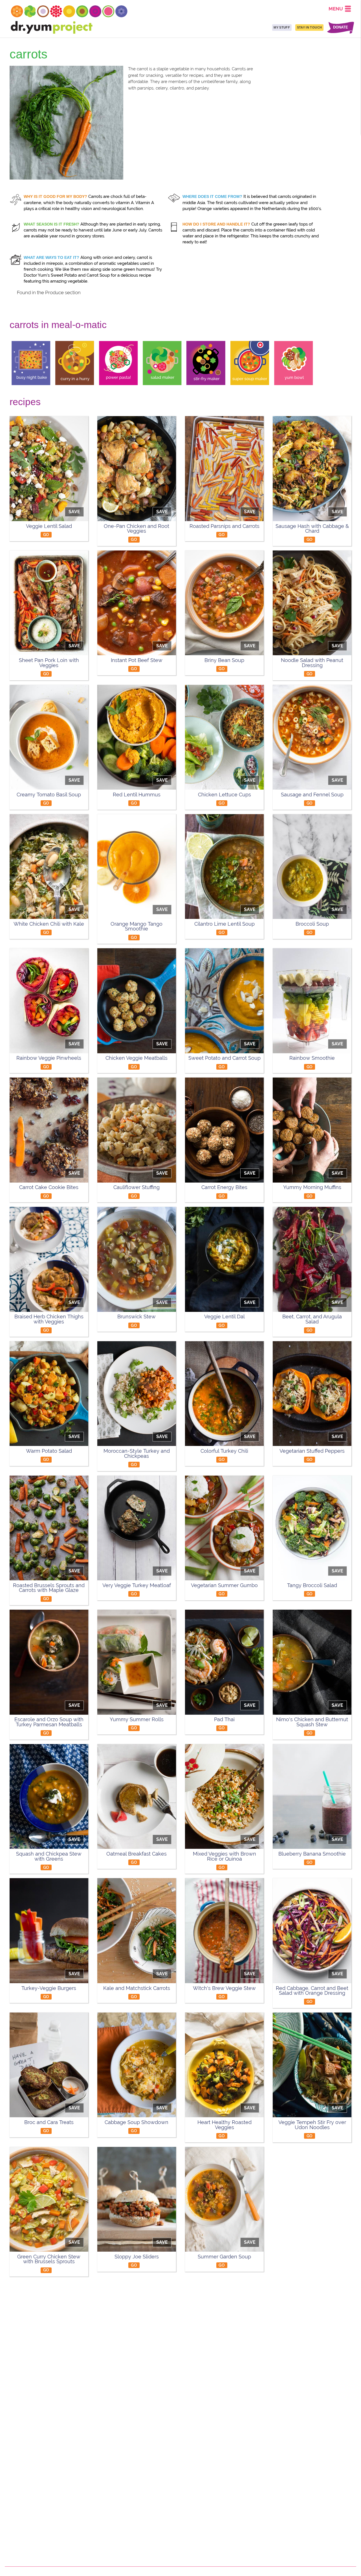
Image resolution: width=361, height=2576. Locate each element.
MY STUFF (282, 27)
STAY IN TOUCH (309, 27)
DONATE (341, 28)
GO (46, 535)
